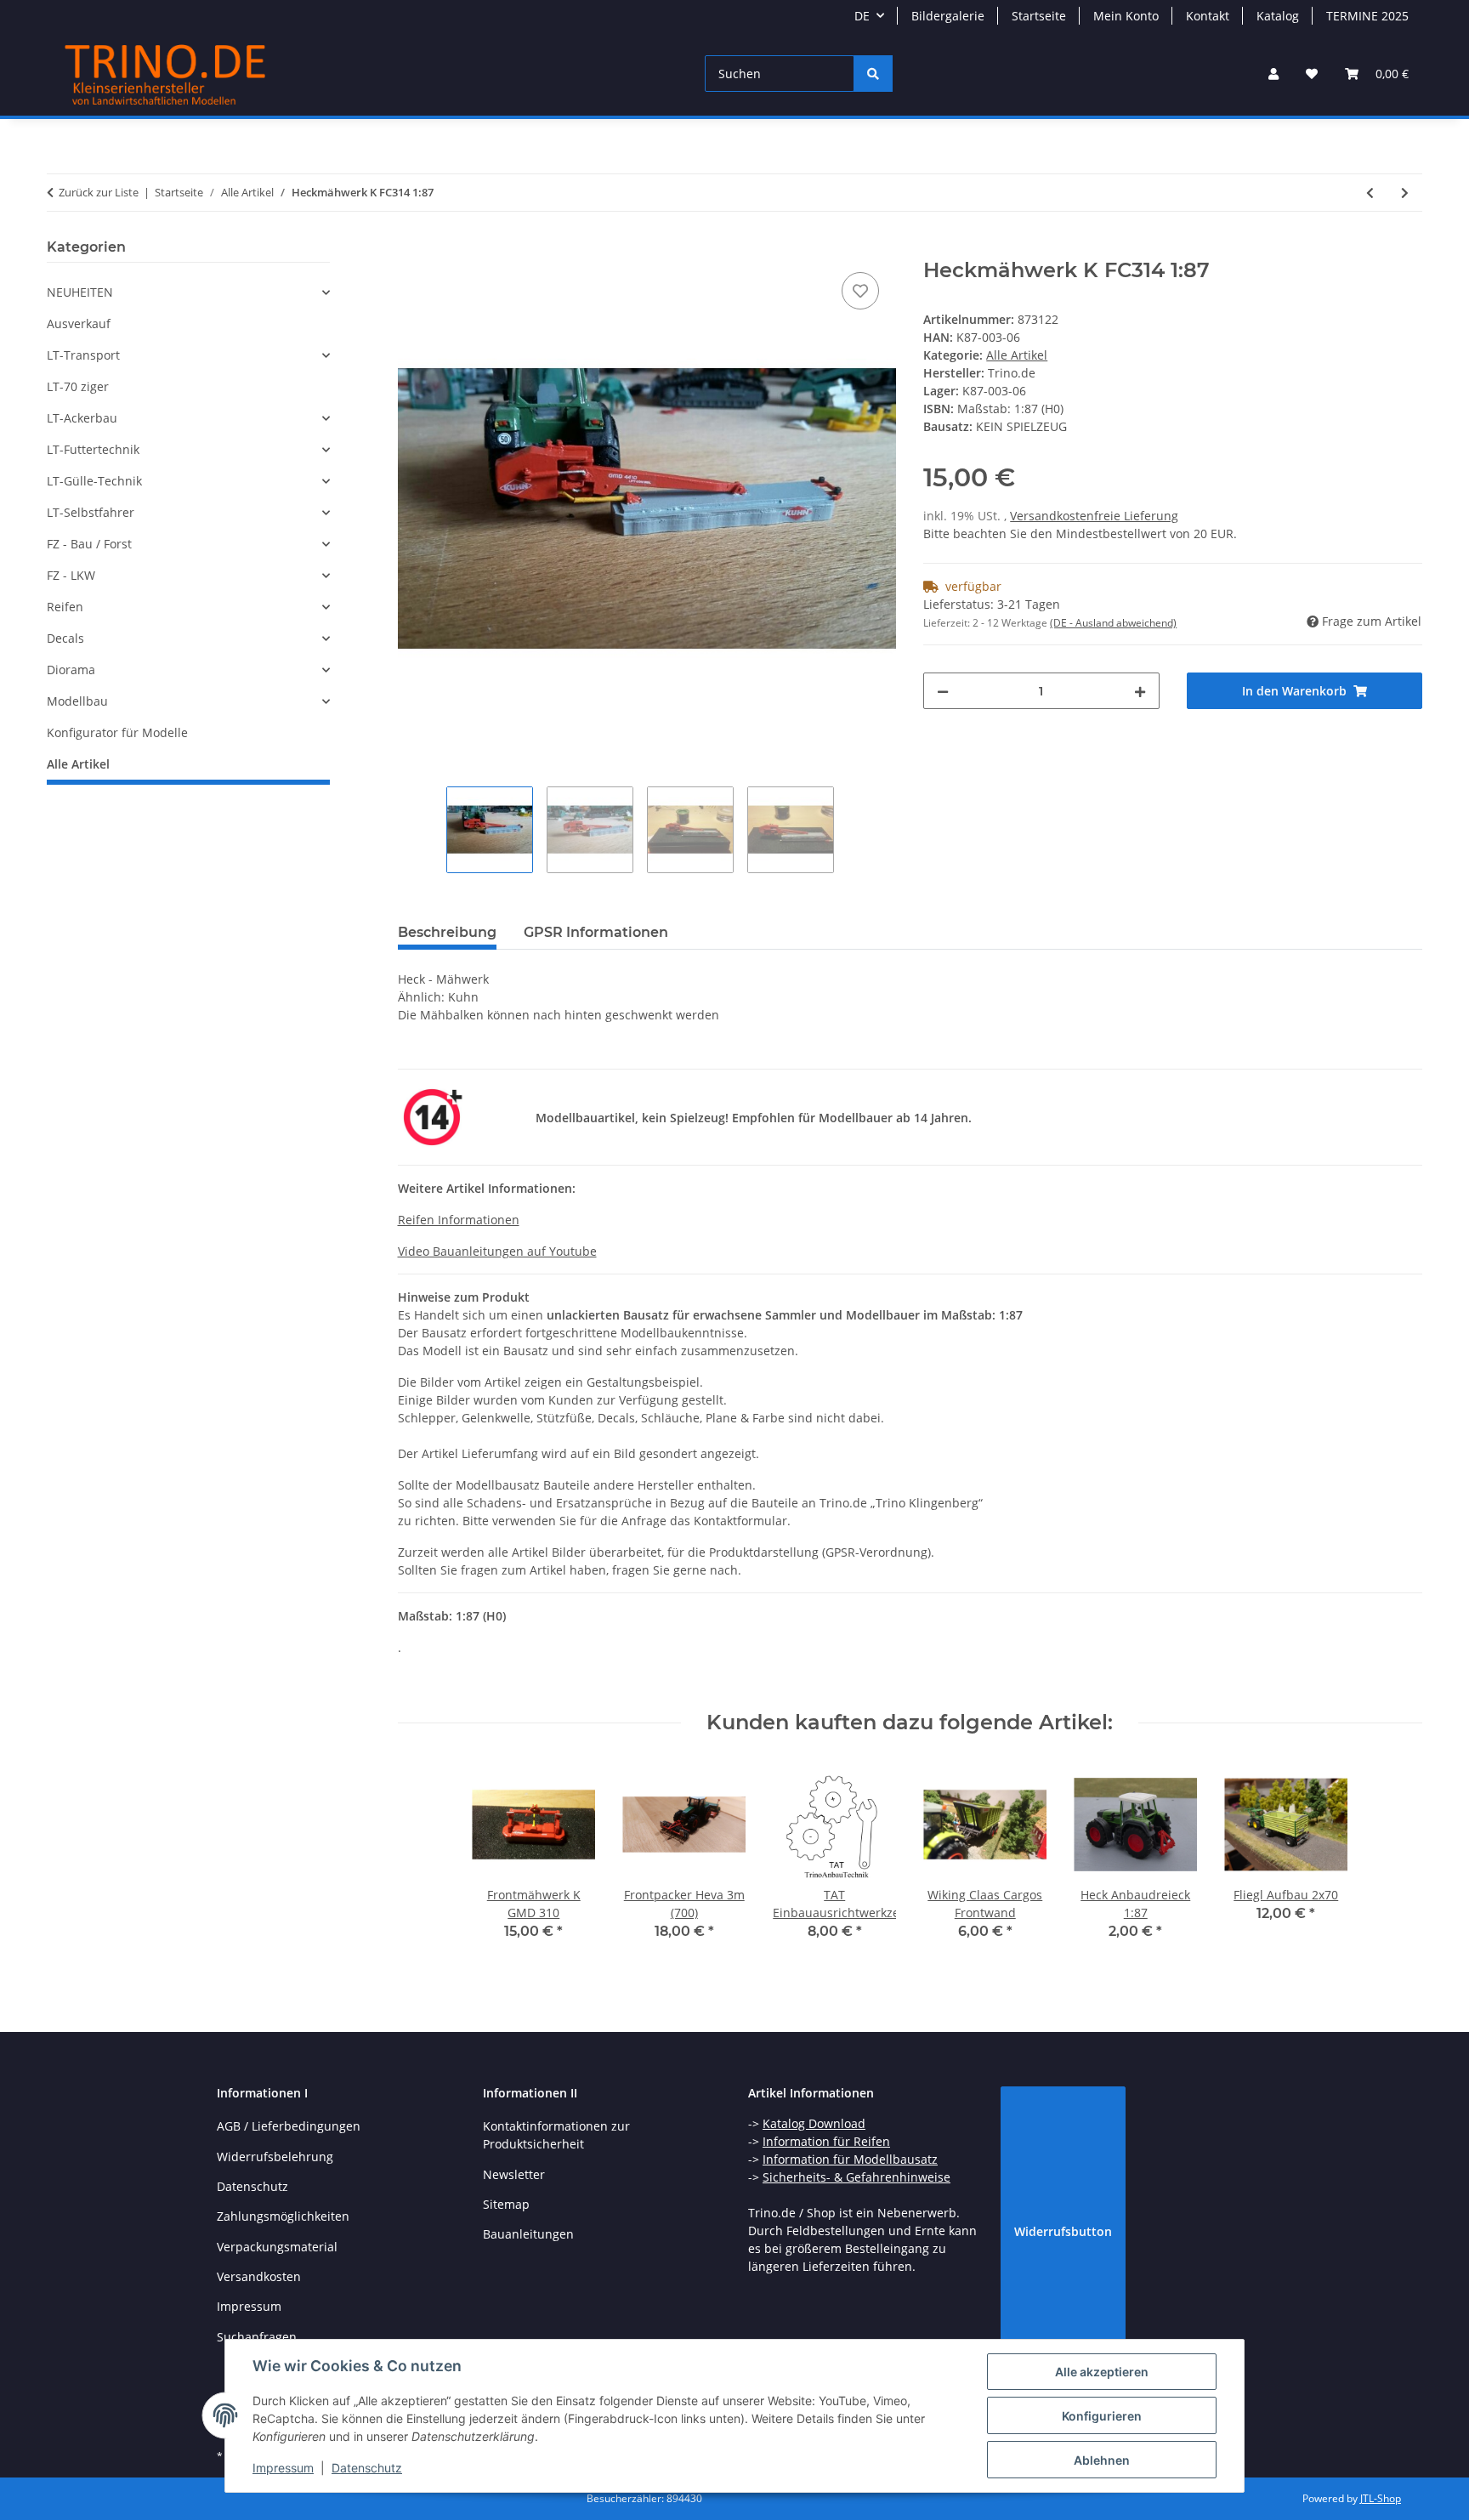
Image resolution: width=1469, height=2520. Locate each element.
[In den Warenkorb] (411, 249)
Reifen (65, 607)
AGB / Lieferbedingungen (289, 2126)
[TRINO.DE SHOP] (166, 74)
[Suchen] (873, 74)
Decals (65, 638)
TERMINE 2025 (1367, 16)
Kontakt (1208, 16)
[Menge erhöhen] (1140, 691)
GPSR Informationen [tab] (596, 932)
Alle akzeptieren (1102, 2372)
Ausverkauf (79, 324)
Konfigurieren (1102, 2416)
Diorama (71, 670)
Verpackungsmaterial (277, 2247)
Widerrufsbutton (1063, 2231)
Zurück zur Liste (99, 192)
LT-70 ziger (78, 386)
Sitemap (506, 2204)
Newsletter (514, 2174)
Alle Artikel (1017, 355)
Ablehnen (1102, 2460)
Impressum (283, 2468)
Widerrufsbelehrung (275, 2157)
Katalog (1278, 16)
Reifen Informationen (459, 1220)
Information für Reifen (826, 2141)
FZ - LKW (71, 575)
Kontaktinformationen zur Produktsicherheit (556, 2135)
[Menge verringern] (943, 691)
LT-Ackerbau (82, 418)
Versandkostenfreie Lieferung (1094, 516)
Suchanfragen (257, 2337)
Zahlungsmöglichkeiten (283, 2216)
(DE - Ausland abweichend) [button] (1113, 623)
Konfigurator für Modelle (117, 732)
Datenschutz (367, 2468)
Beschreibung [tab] (447, 932)
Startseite (1039, 16)
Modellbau (77, 701)
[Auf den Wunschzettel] (860, 291)
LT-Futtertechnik (93, 449)
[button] (1273, 74)
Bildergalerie (948, 16)
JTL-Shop (1381, 2498)
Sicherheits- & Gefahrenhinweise (856, 2177)
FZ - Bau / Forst (89, 544)
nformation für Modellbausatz (852, 2159)
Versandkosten (259, 2276)
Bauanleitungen (528, 2234)
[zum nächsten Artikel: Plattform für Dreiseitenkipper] (1405, 193)
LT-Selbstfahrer (91, 512)
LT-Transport (83, 355)
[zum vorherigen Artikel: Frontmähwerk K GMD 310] (1370, 193)
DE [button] (862, 16)
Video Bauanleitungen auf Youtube (497, 1251)
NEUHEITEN (80, 292)
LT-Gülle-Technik (94, 481)
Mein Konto (1126, 16)
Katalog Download (814, 2123)
